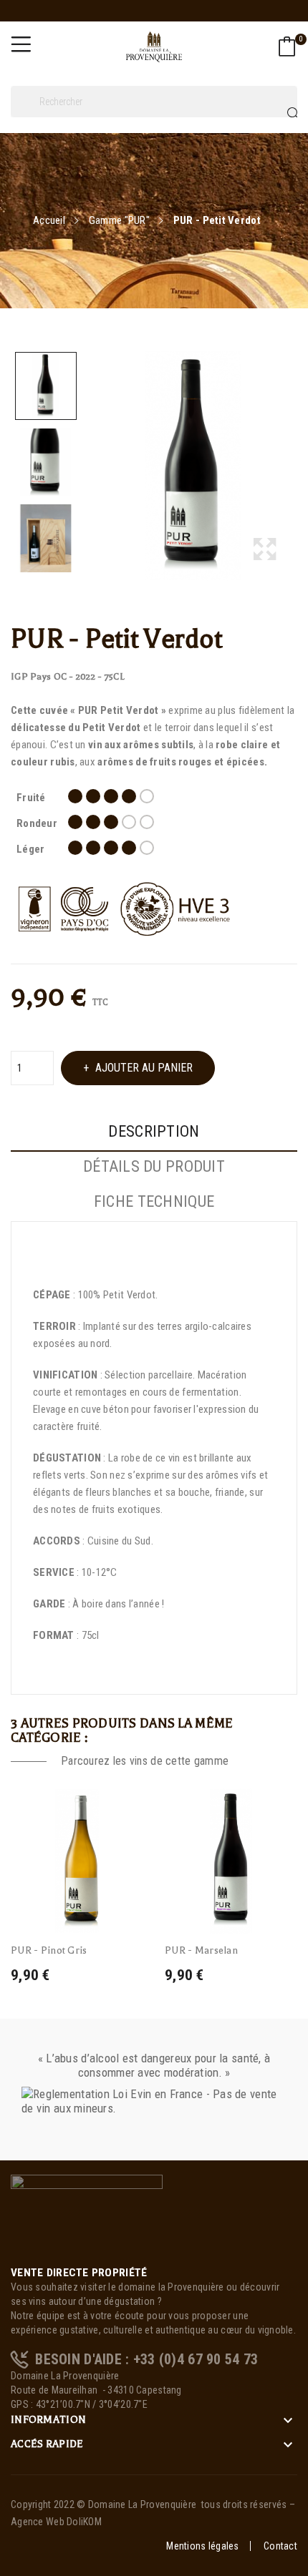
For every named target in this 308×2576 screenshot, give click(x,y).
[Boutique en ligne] (87, 2219)
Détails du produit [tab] (154, 1167)
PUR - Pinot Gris (49, 1950)
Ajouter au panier (144, 1068)
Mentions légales (202, 2546)
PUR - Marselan (201, 1950)
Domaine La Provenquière (142, 2504)
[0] (287, 46)
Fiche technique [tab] (154, 1202)
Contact (280, 2546)
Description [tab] (154, 1132)
